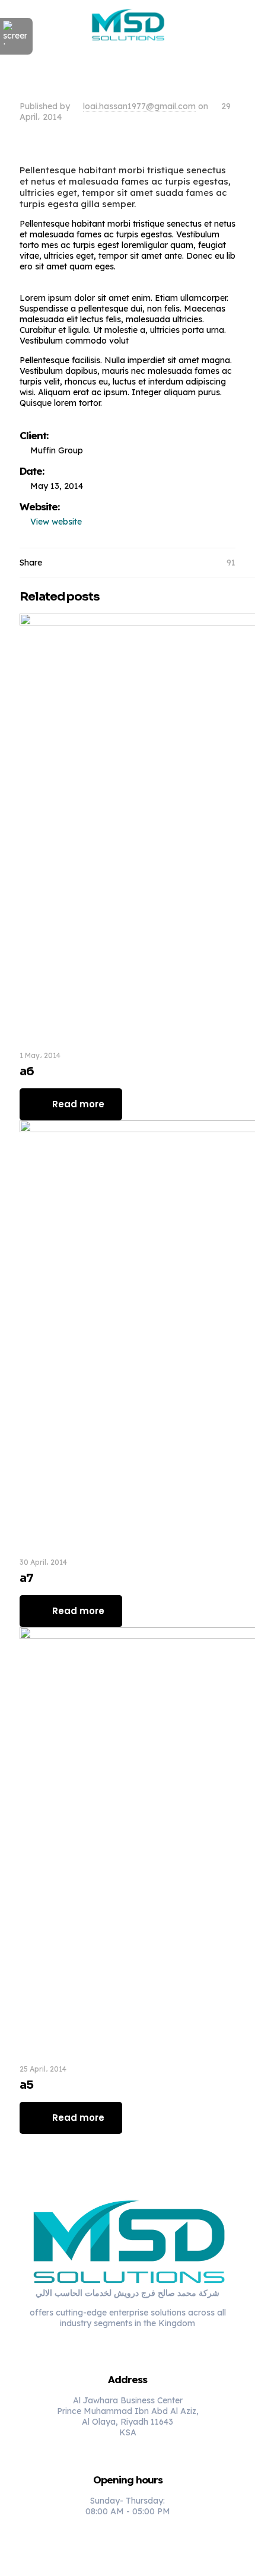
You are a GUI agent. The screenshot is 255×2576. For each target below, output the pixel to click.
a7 (26, 1578)
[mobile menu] (239, 24)
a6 (27, 1071)
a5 (26, 2085)
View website (56, 522)
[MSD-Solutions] (128, 24)
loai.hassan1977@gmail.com (139, 106)
